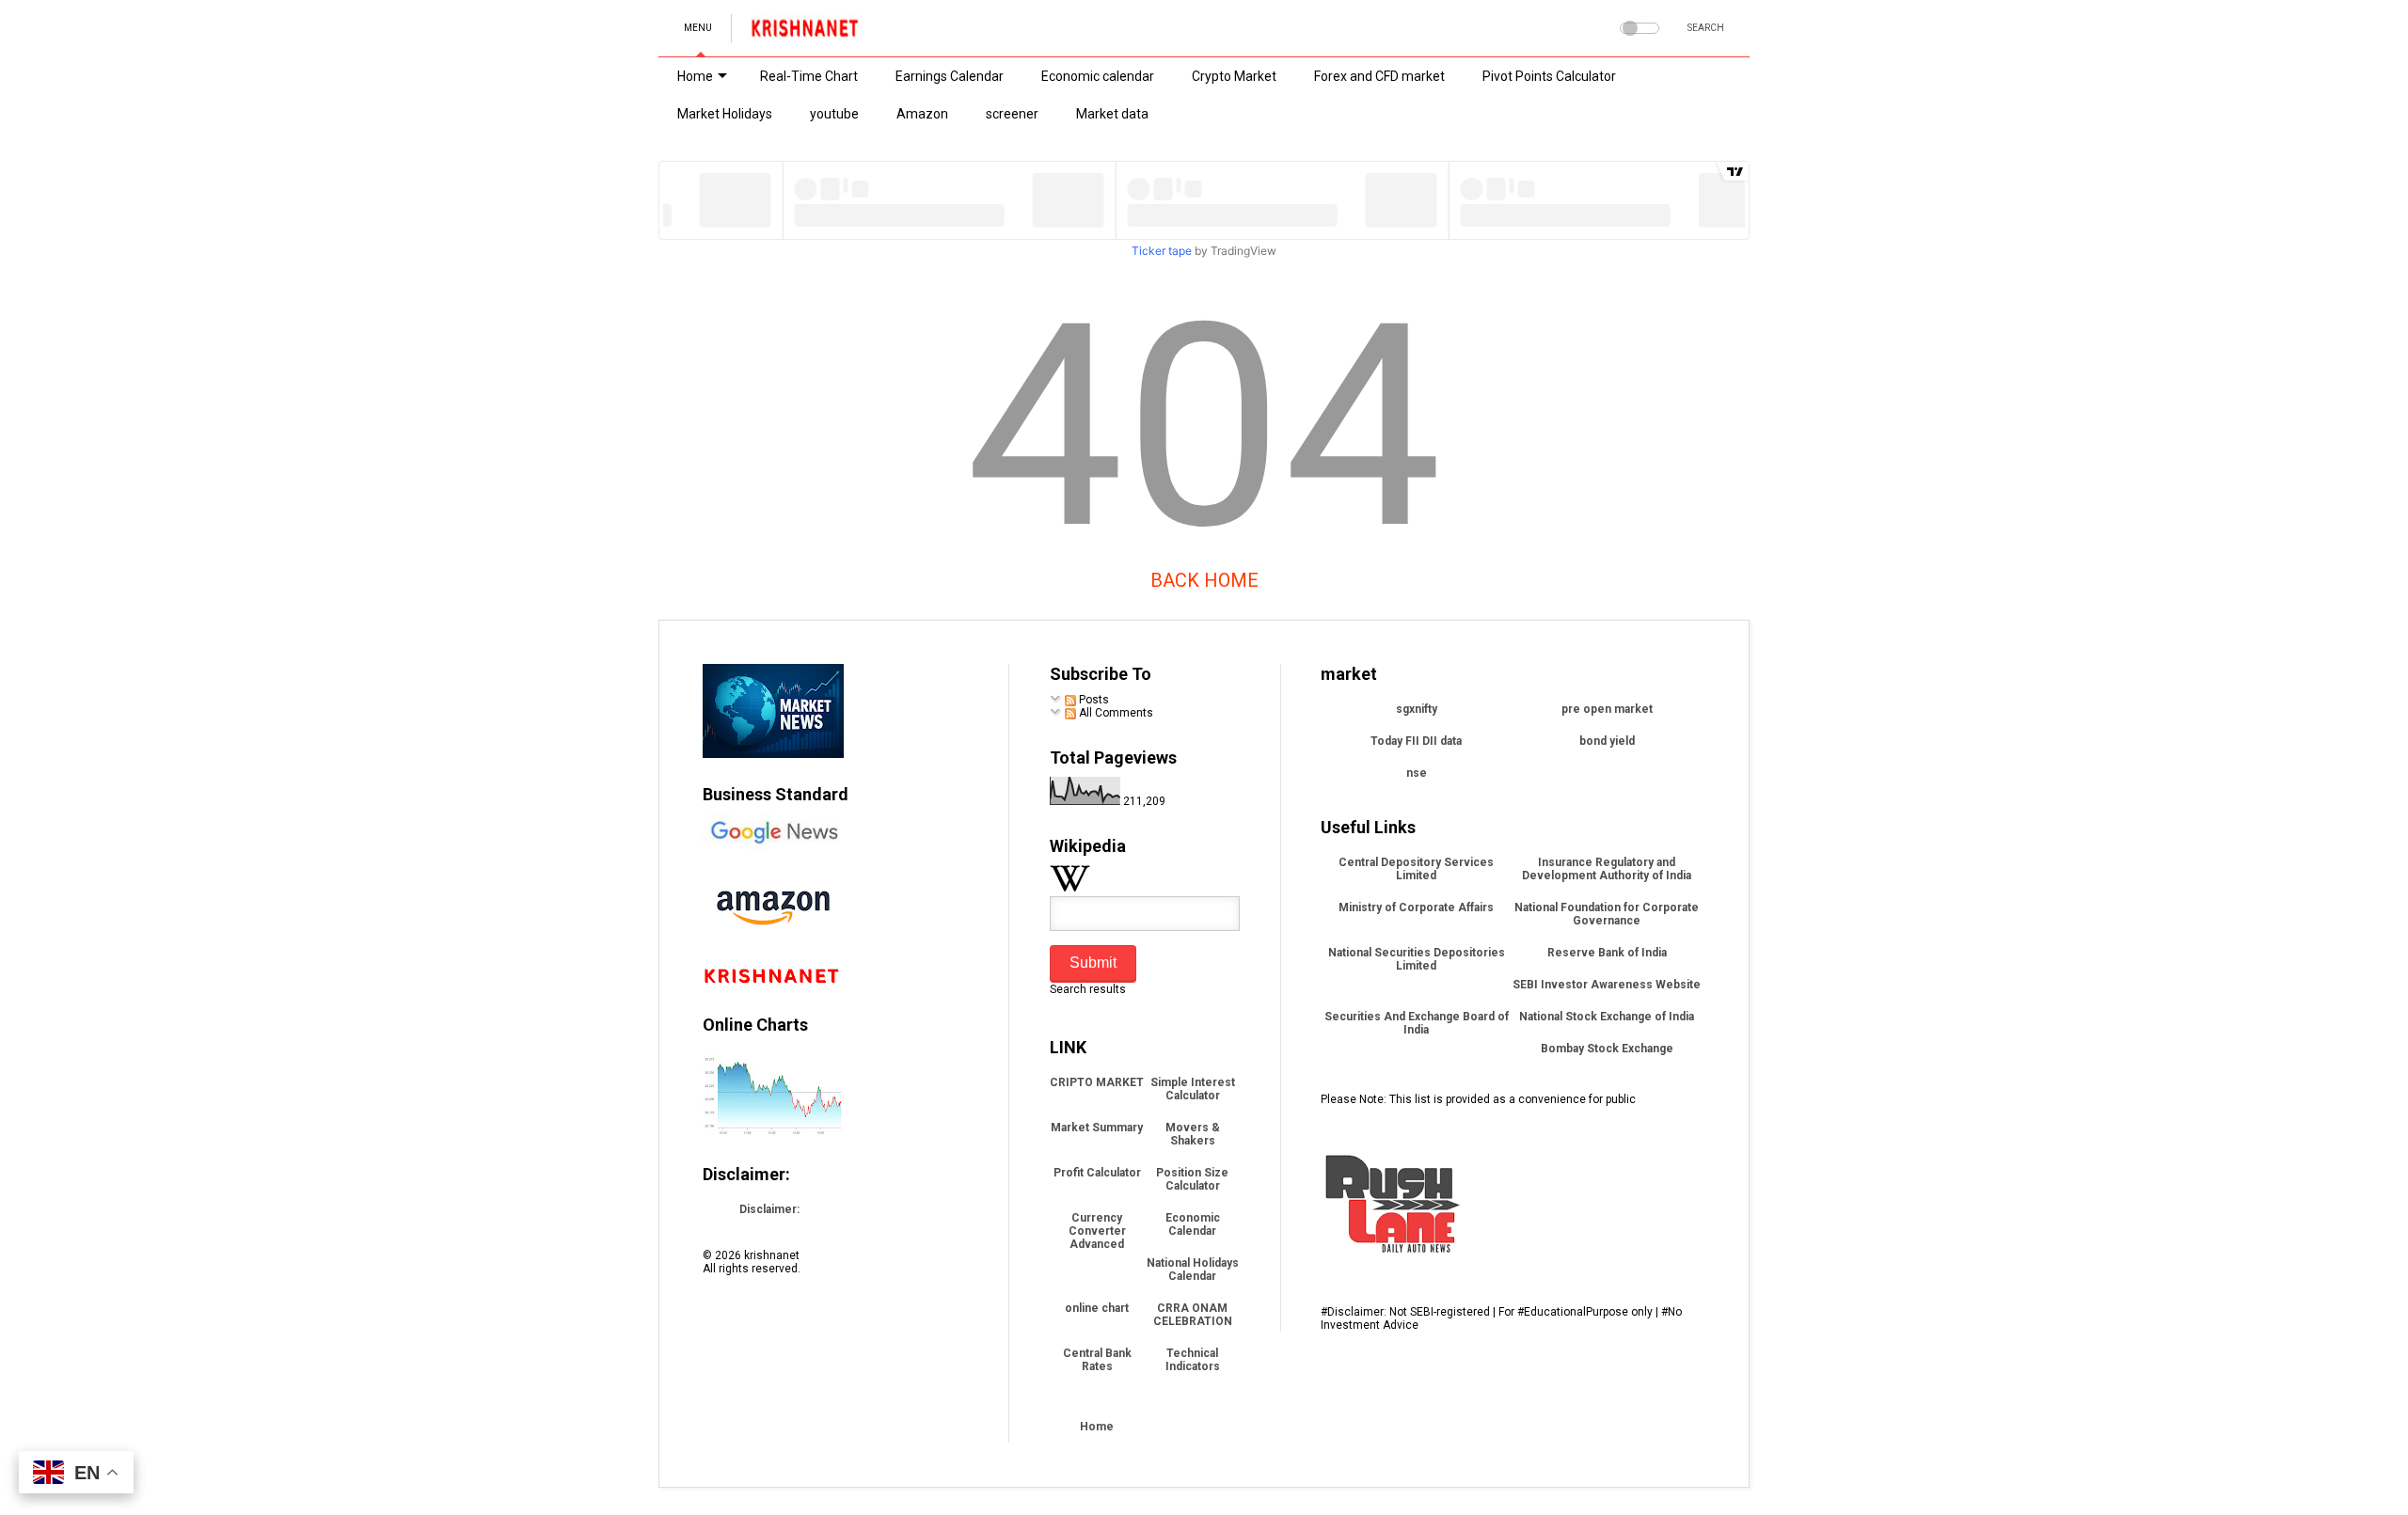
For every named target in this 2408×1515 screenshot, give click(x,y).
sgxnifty (1417, 709)
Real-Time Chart (809, 76)
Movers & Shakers (1193, 1134)
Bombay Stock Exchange (1607, 1049)
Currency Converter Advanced (1097, 1231)
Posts (1093, 700)
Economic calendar (1098, 76)
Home (695, 76)
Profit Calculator (1097, 1173)
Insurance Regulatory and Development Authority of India (1607, 869)
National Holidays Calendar (1193, 1270)
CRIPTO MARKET (1097, 1082)
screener (1012, 114)
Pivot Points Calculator (1549, 76)
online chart (1097, 1308)
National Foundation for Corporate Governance (1607, 914)
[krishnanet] (806, 34)
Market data (1112, 114)
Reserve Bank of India (1607, 953)
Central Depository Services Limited (1416, 869)
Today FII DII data (1416, 741)
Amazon (922, 114)
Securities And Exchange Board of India (1417, 1023)
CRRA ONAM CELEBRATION (1193, 1315)
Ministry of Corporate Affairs (1416, 907)
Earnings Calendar (950, 76)
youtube (834, 114)
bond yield (1607, 741)
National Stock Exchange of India (1607, 1017)
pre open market (1607, 709)
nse (1417, 773)
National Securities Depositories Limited (1417, 959)
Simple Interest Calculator (1193, 1089)
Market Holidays (725, 114)
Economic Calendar (1193, 1224)
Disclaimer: (769, 1209)
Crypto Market (1234, 76)
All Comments (1115, 713)
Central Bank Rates (1097, 1360)
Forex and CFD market (1379, 76)
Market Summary (1097, 1128)
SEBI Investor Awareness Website (1607, 985)
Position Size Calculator (1192, 1179)
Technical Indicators (1193, 1360)
